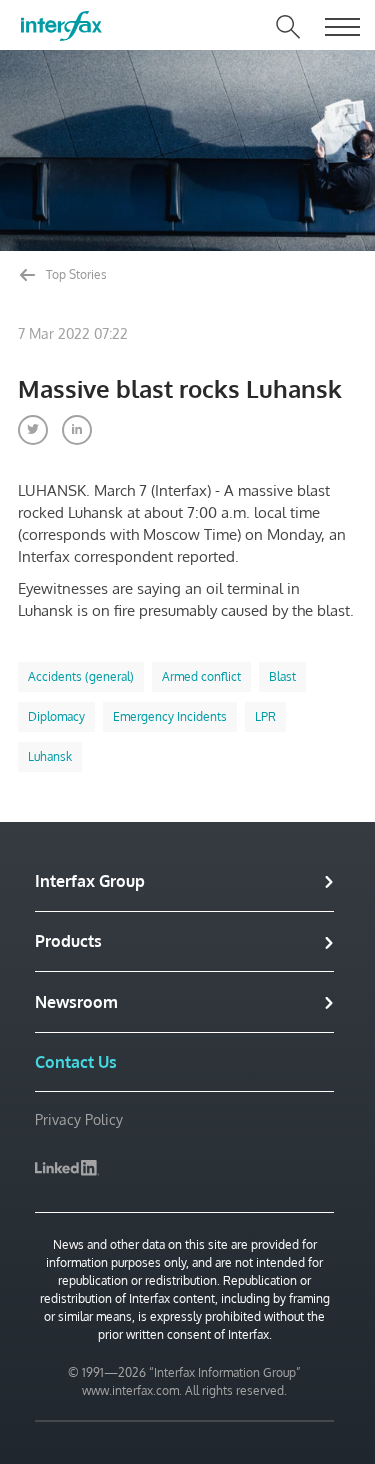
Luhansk (50, 756)
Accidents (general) (81, 676)
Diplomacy (56, 716)
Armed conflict (201, 676)
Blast (282, 676)
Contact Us (76, 1062)
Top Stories (75, 274)
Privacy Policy (79, 1119)
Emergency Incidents (170, 716)
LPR (265, 716)
